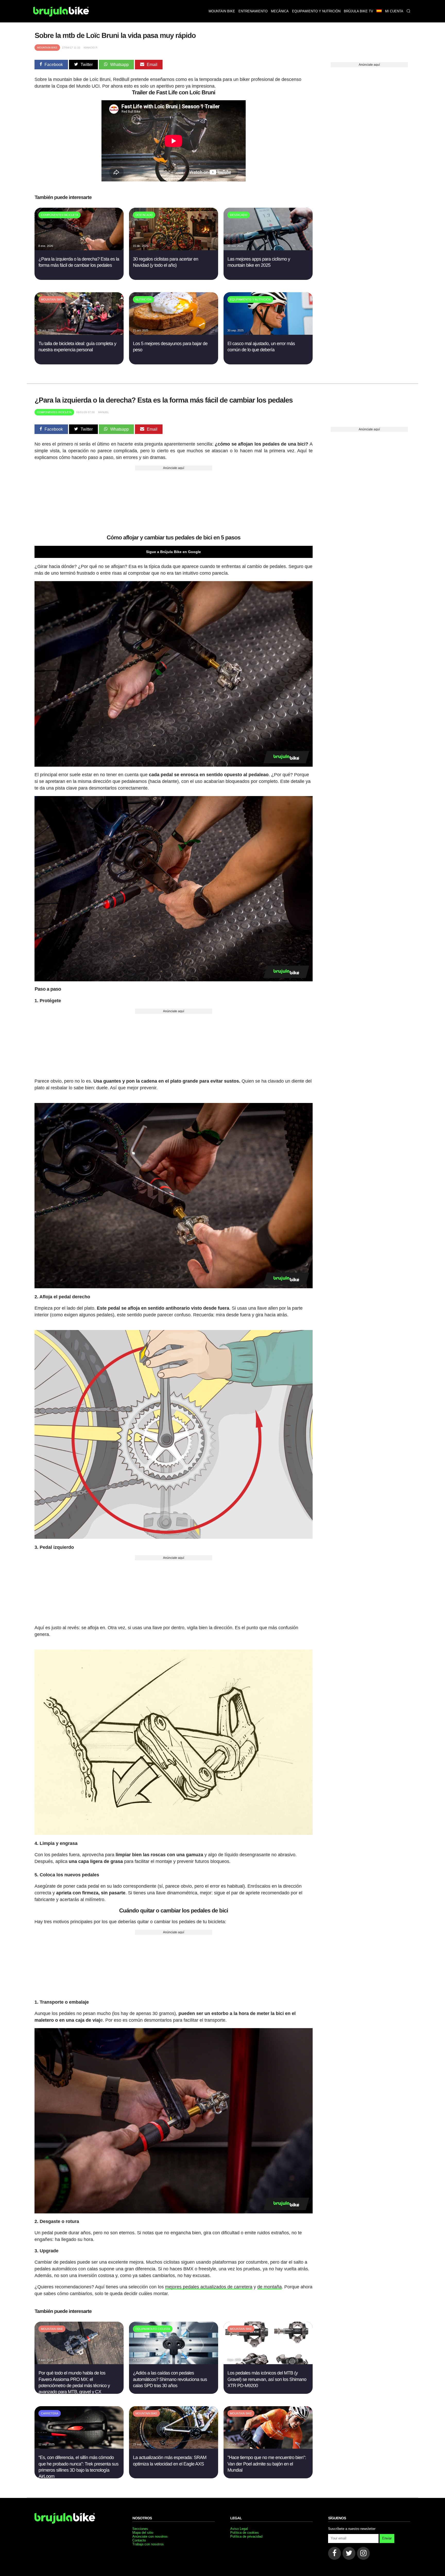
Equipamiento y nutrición (316, 11)
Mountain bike (222, 11)
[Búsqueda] (408, 11)
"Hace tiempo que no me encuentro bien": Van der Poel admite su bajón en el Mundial (267, 2464)
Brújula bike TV (358, 11)
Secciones (140, 2529)
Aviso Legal (239, 2529)
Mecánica (280, 11)
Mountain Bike (47, 48)
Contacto (139, 2540)
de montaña (269, 2287)
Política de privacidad (246, 2536)
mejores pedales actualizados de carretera (209, 2287)
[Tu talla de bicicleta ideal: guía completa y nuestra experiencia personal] (79, 333)
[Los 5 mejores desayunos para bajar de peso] (173, 333)
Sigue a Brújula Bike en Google (173, 552)
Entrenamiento (253, 11)
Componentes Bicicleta (54, 412)
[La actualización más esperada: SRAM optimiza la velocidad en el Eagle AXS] (173, 2447)
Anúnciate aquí (369, 65)
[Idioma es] (379, 11)
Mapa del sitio (143, 2533)
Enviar (387, 2538)
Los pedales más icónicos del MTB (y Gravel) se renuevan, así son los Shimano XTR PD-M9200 (267, 2379)
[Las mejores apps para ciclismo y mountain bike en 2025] (268, 249)
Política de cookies (245, 2533)
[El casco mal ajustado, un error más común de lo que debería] (268, 333)
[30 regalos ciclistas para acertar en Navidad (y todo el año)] (173, 249)
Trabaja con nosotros (148, 2544)
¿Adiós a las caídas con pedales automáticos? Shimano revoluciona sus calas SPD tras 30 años (170, 2379)
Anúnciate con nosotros (150, 2536)
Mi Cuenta (394, 11)
